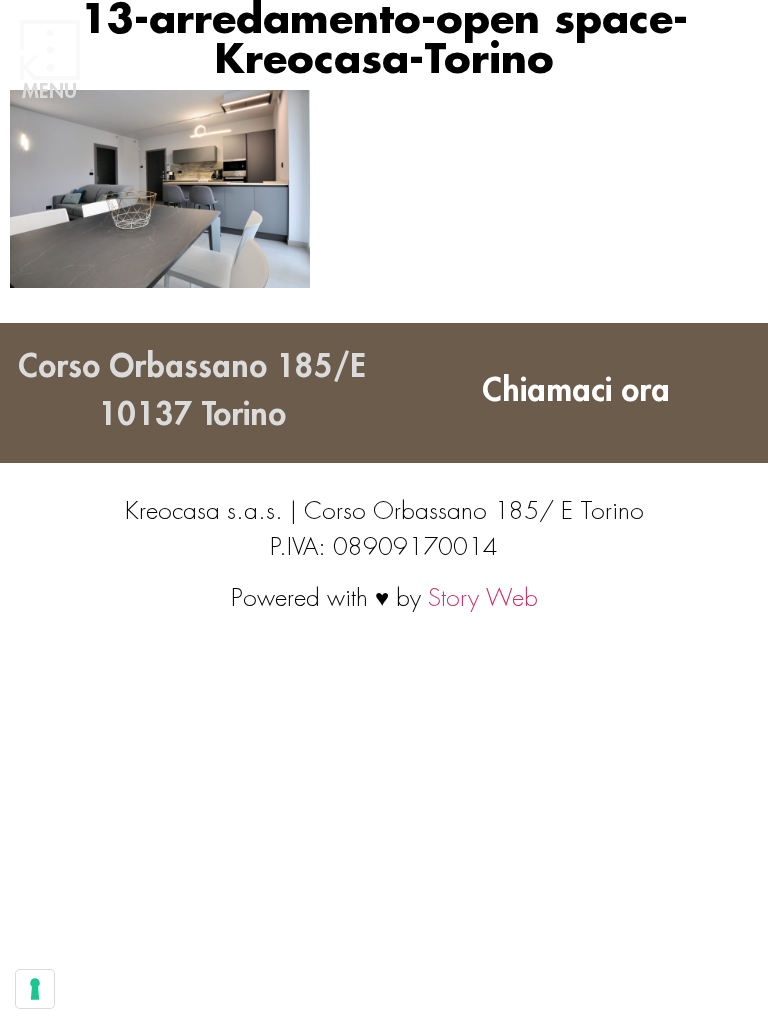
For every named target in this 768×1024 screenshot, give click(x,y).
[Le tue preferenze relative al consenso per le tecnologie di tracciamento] (35, 989)
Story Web (483, 598)
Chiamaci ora (576, 391)
